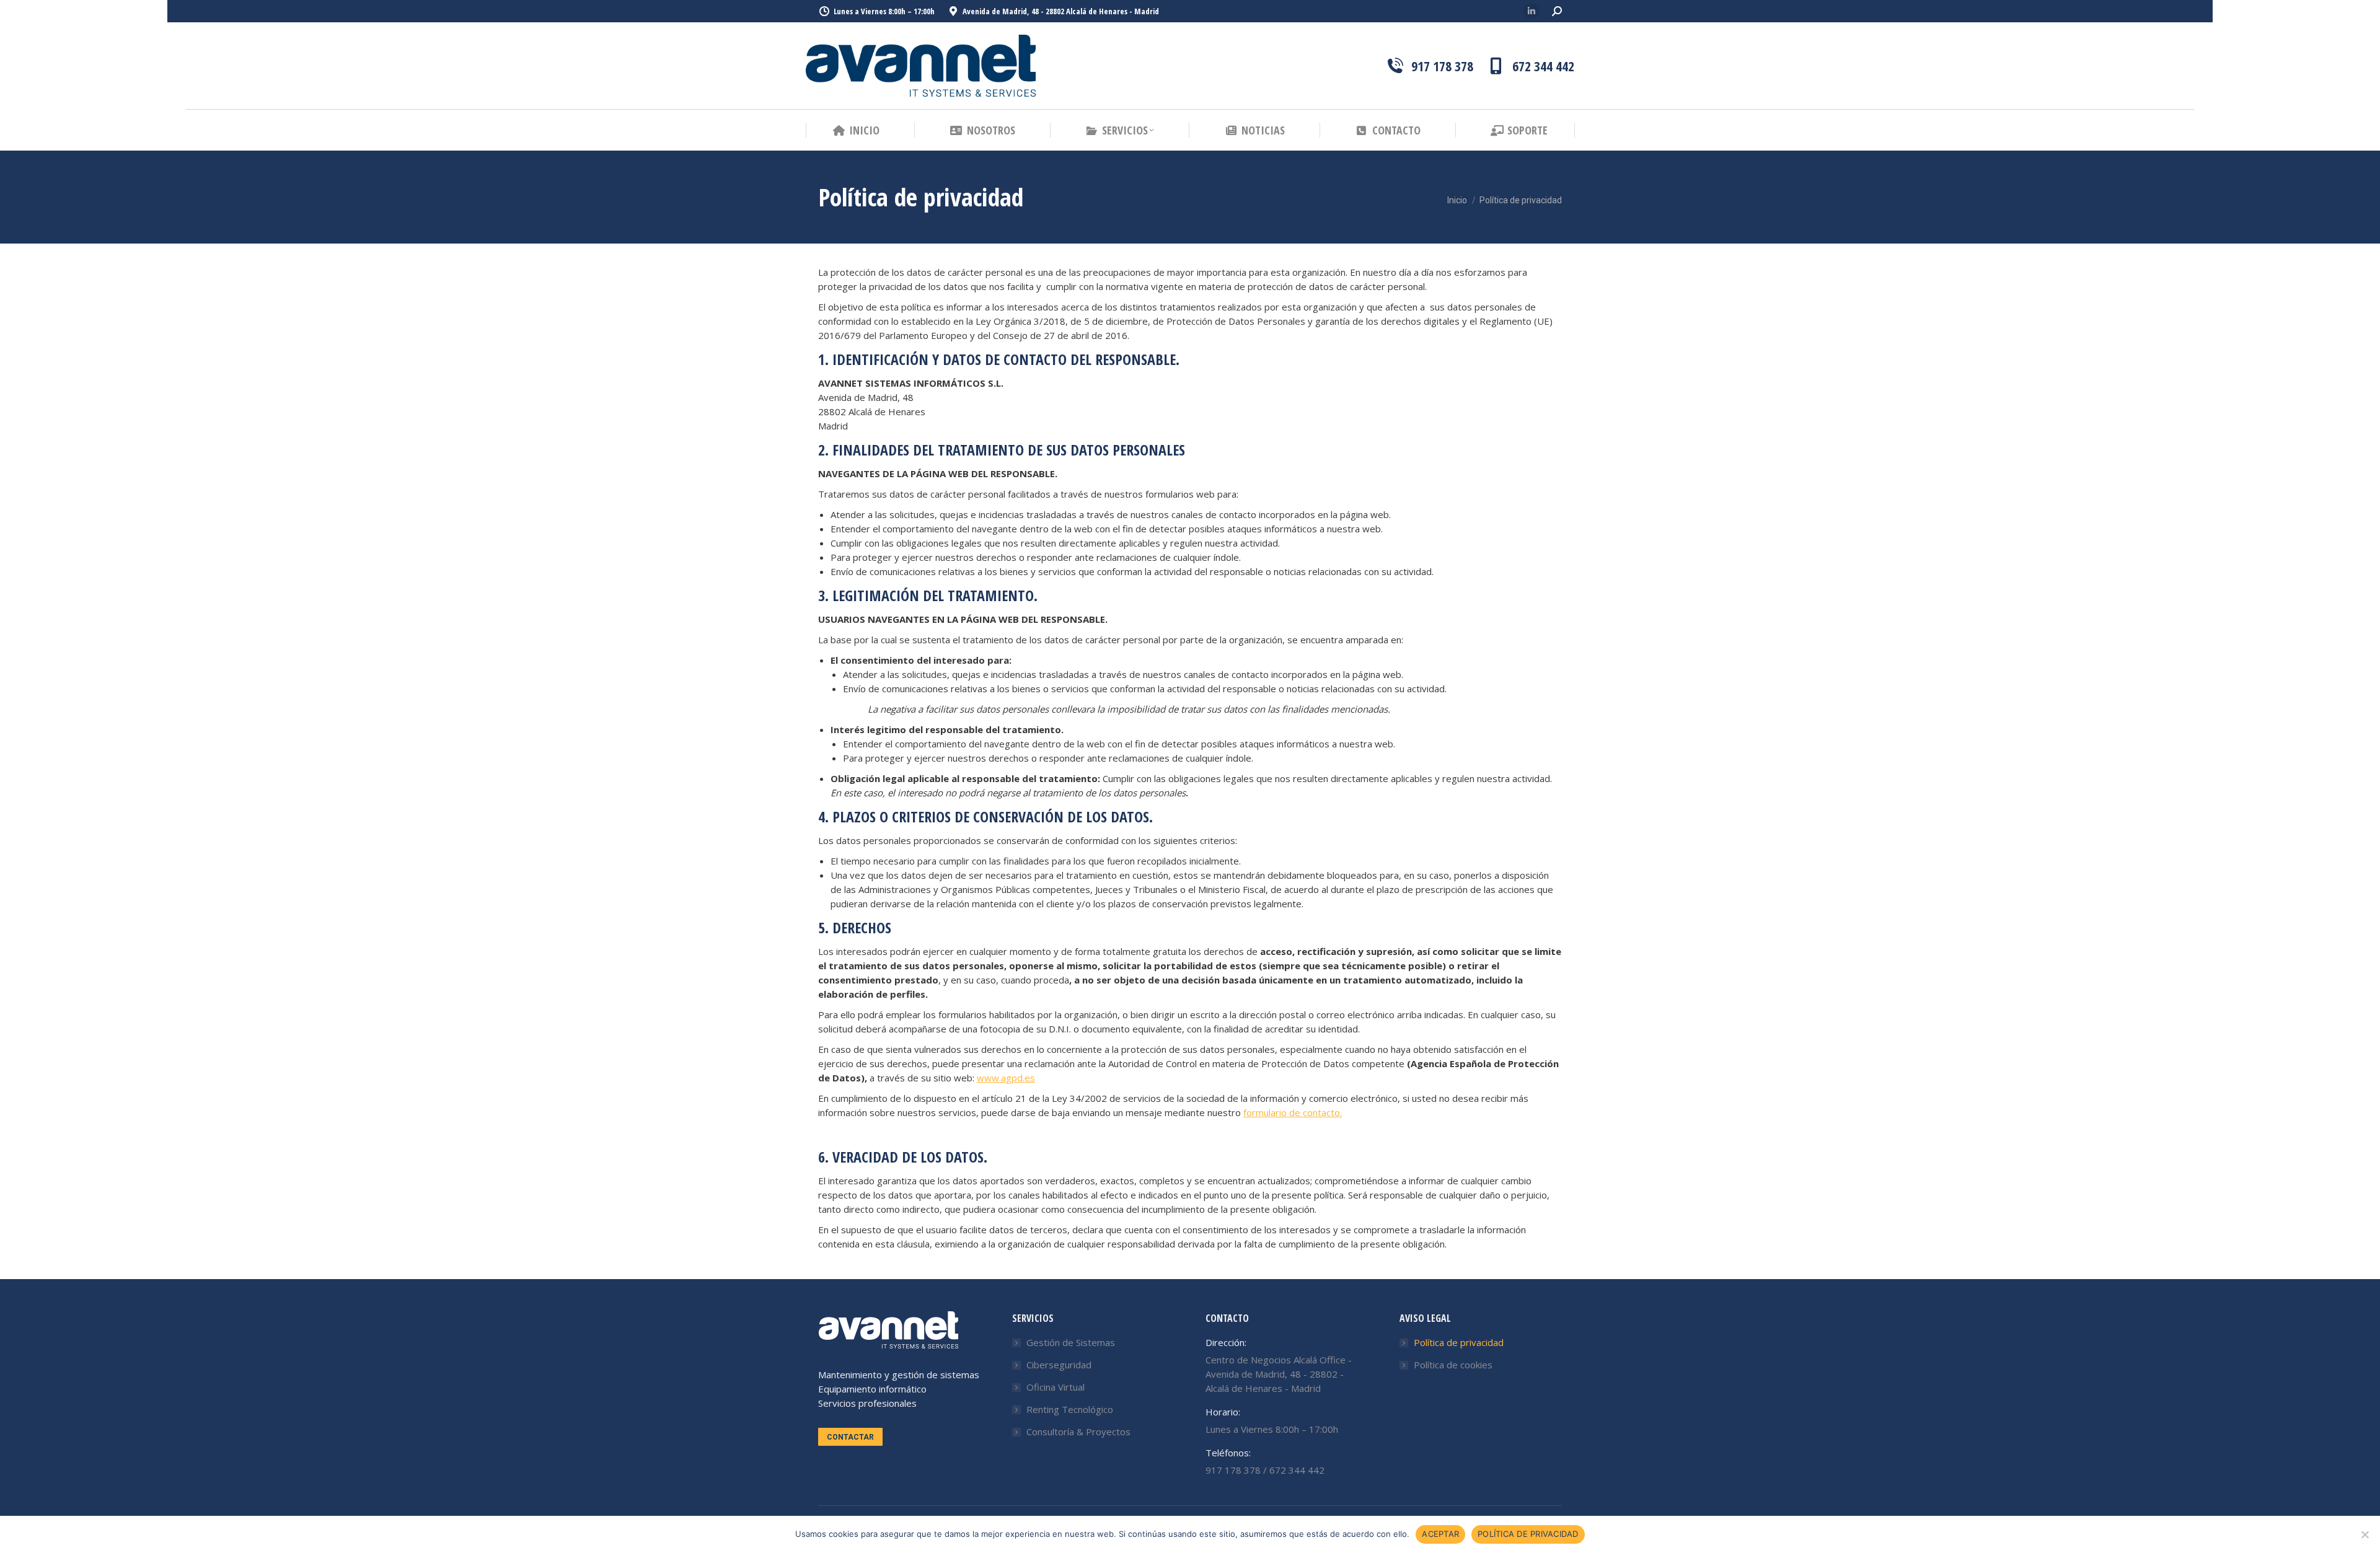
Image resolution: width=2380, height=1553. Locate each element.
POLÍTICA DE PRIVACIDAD (1528, 1534)
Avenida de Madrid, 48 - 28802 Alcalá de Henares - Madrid (1061, 11)
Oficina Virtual (1056, 1387)
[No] (2365, 1534)
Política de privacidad (1459, 1342)
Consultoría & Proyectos (1078, 1432)
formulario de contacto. (1293, 1112)
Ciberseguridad (1059, 1365)
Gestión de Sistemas (1071, 1342)
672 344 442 (1543, 66)
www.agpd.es (1006, 1078)
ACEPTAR (1440, 1534)
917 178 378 (1442, 66)
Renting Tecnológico (1070, 1409)
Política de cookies (1453, 1365)
